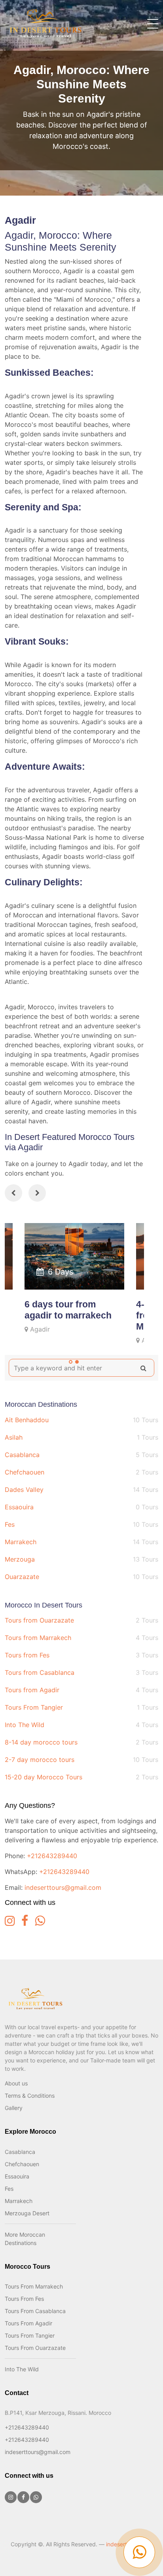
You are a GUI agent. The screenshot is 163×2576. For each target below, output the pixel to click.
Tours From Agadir (28, 2323)
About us (16, 2083)
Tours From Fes (24, 2299)
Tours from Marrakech (81, 1638)
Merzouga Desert (27, 2213)
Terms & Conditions (30, 2096)
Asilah (81, 1437)
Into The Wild (81, 1725)
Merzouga (81, 1559)
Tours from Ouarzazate (81, 1620)
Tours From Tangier (81, 1707)
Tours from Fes (81, 1655)
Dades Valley (81, 1490)
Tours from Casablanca (81, 1672)
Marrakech (81, 1542)
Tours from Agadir (81, 1690)
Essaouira (81, 1507)
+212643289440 (52, 1856)
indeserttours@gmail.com (63, 1887)
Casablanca (81, 1455)
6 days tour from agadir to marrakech (68, 1310)
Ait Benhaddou (81, 1420)
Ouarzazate (81, 1577)
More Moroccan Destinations (25, 2239)
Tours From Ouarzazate (35, 2348)
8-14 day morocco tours (81, 1742)
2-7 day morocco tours (81, 1760)
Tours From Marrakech (34, 2286)
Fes (81, 1524)
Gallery (14, 2108)
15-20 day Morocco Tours (81, 1777)
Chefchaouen (81, 1472)
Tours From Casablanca (35, 2311)
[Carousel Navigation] (74, 1194)
